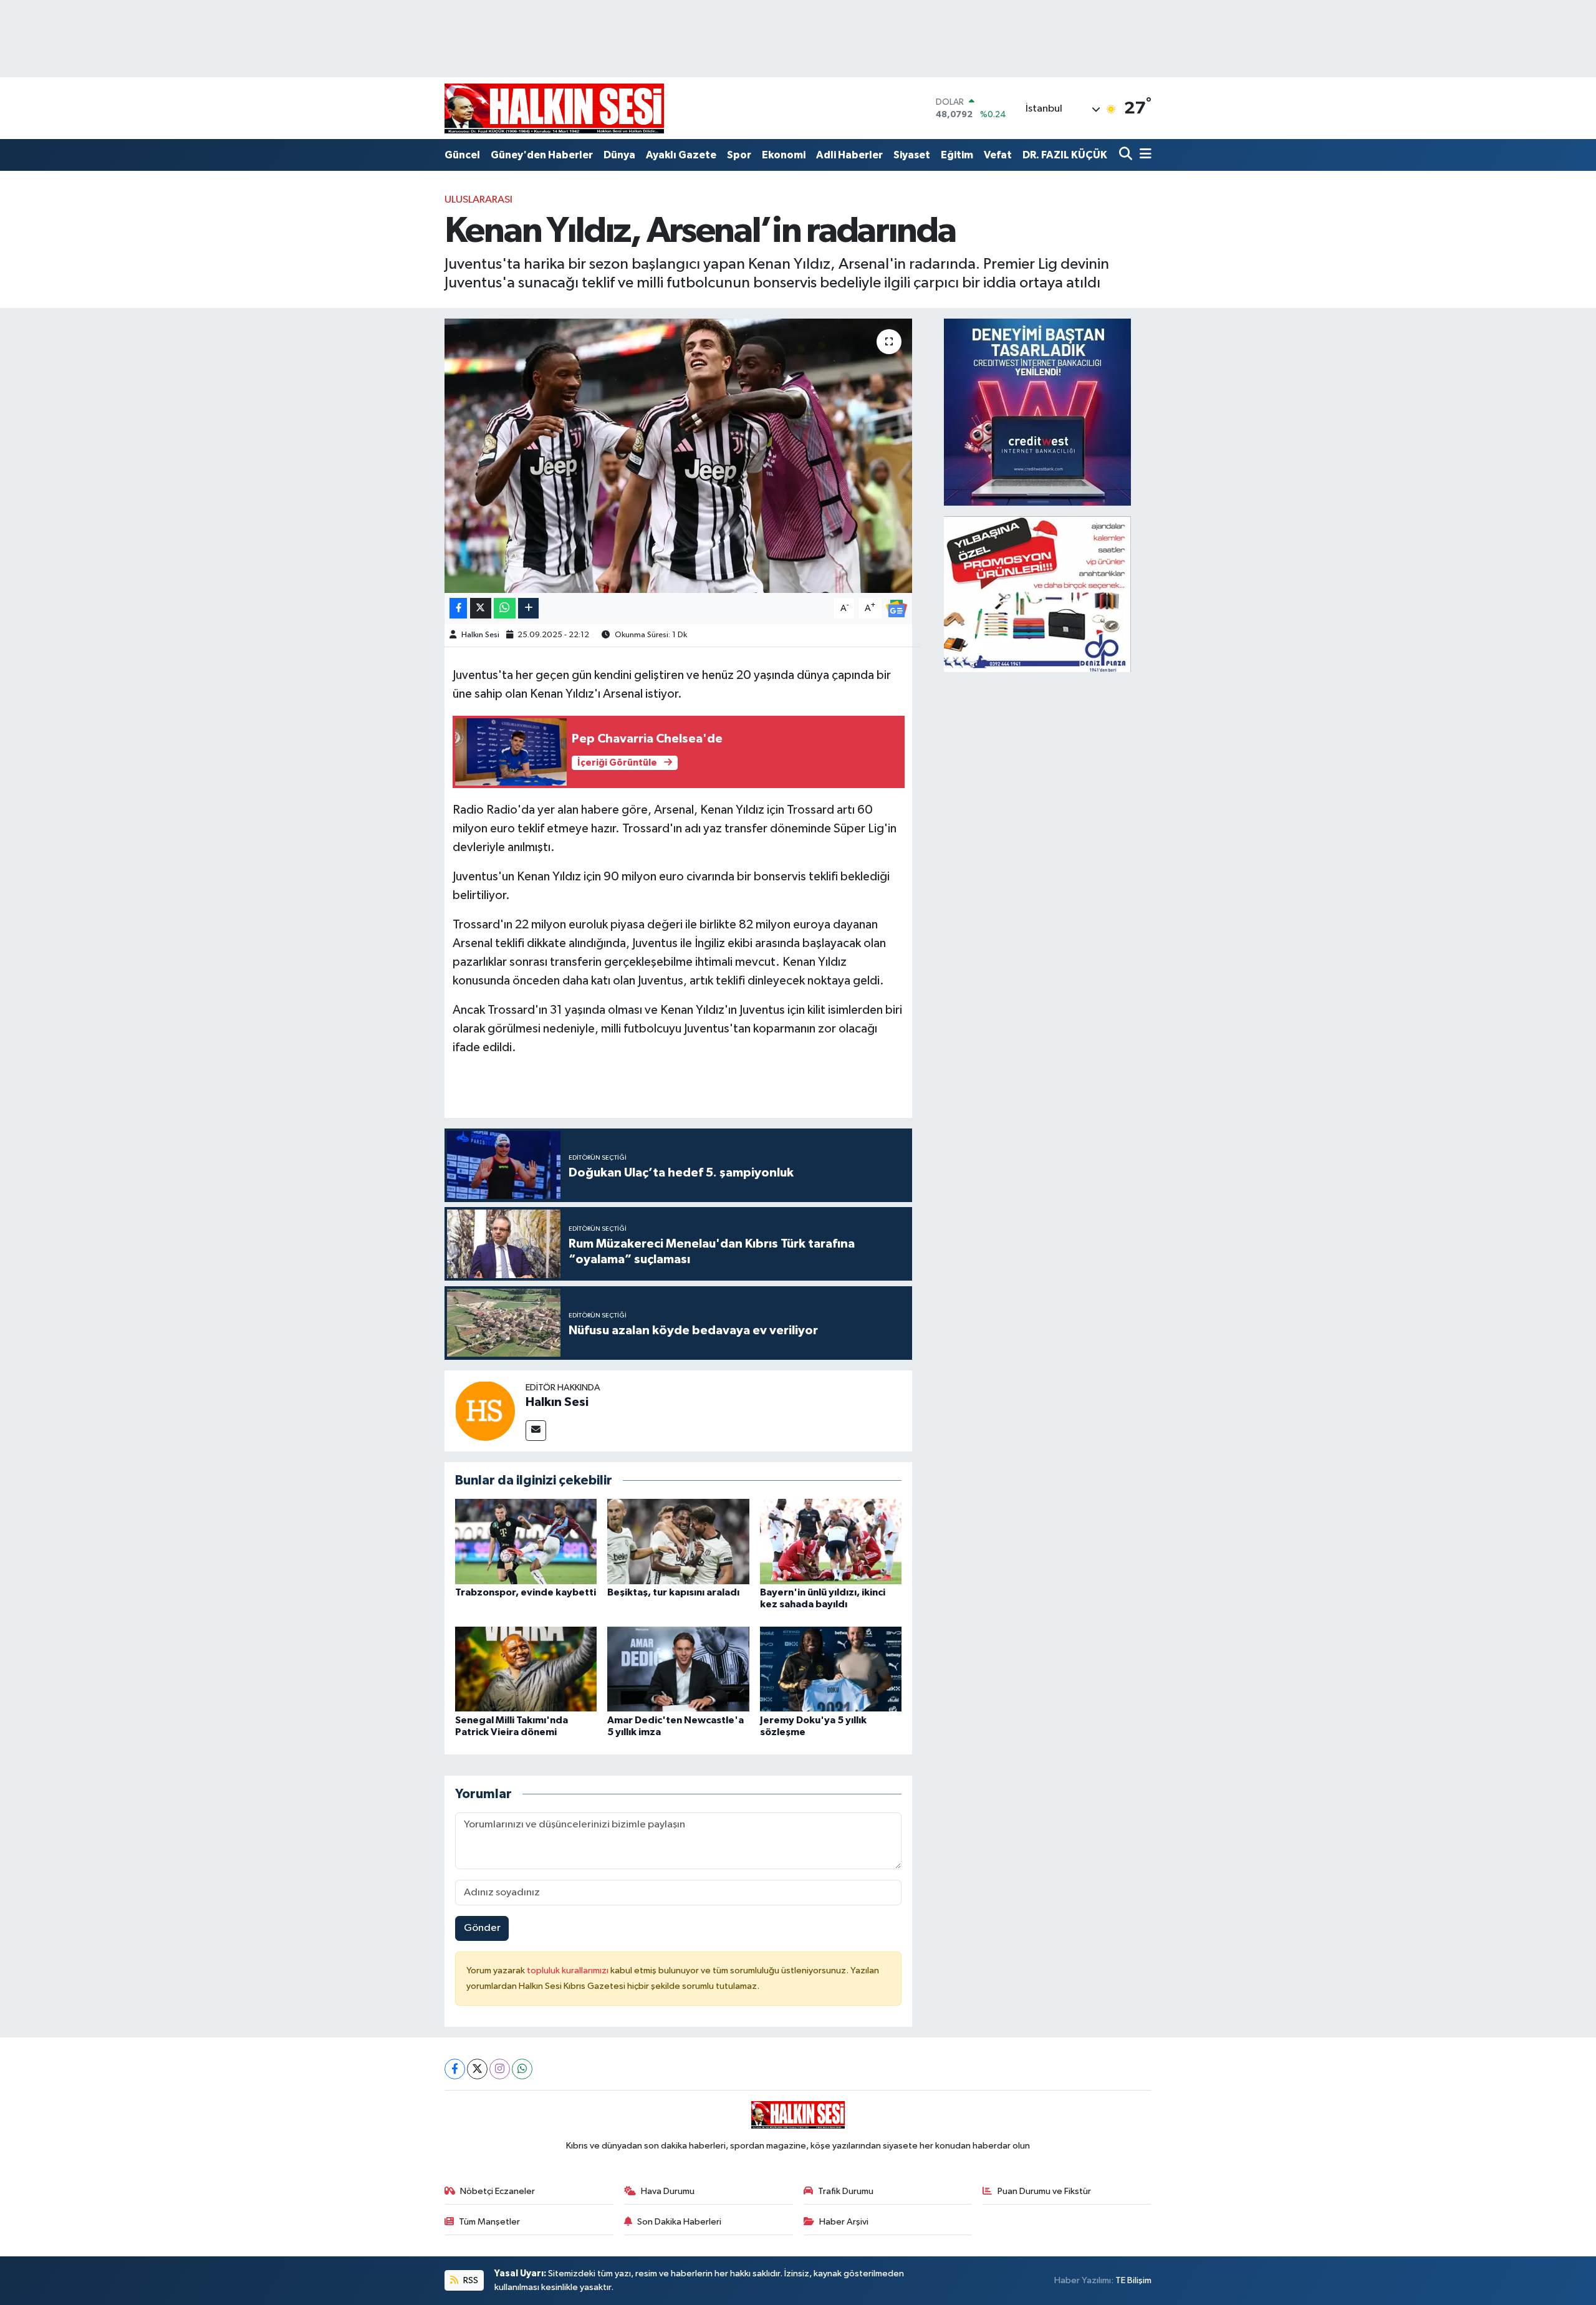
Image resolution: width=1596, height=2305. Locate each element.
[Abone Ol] (897, 608)
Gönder (482, 1928)
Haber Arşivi (844, 2222)
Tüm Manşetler (489, 2222)
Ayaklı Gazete (681, 155)
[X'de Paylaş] (481, 608)
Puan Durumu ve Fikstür (1044, 2191)
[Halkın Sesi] (485, 1411)
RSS (470, 2280)
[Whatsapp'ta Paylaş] (505, 608)
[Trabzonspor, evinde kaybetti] (526, 1542)
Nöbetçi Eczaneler (498, 2191)
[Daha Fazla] (528, 608)
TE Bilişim (1133, 2280)
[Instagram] (500, 2069)
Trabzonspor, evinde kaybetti (526, 1592)
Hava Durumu (668, 2191)
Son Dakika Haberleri (679, 2222)
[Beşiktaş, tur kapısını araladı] (678, 1542)
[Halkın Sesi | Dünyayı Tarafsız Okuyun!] (554, 108)
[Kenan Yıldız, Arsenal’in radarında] (679, 456)
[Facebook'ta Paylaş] (458, 608)
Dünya (619, 155)
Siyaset (912, 155)
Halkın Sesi (480, 635)
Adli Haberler (849, 155)
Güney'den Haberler (542, 155)
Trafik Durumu (846, 2191)
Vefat (998, 155)
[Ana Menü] (1143, 155)
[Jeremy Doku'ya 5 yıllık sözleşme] (831, 1669)
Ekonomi (784, 155)
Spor (739, 155)
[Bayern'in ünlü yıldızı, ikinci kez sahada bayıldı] (831, 1542)
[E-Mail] (536, 1431)
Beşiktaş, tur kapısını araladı (673, 1592)
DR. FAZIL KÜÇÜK (1065, 155)
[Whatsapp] (522, 2069)
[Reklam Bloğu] (1037, 412)
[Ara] (1127, 155)
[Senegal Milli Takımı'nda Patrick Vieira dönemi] (526, 1669)
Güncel (462, 155)
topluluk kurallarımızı (569, 1971)
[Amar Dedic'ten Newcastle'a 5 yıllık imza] (678, 1669)
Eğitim (957, 155)
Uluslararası (478, 200)
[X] (477, 2069)
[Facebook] (455, 2069)
